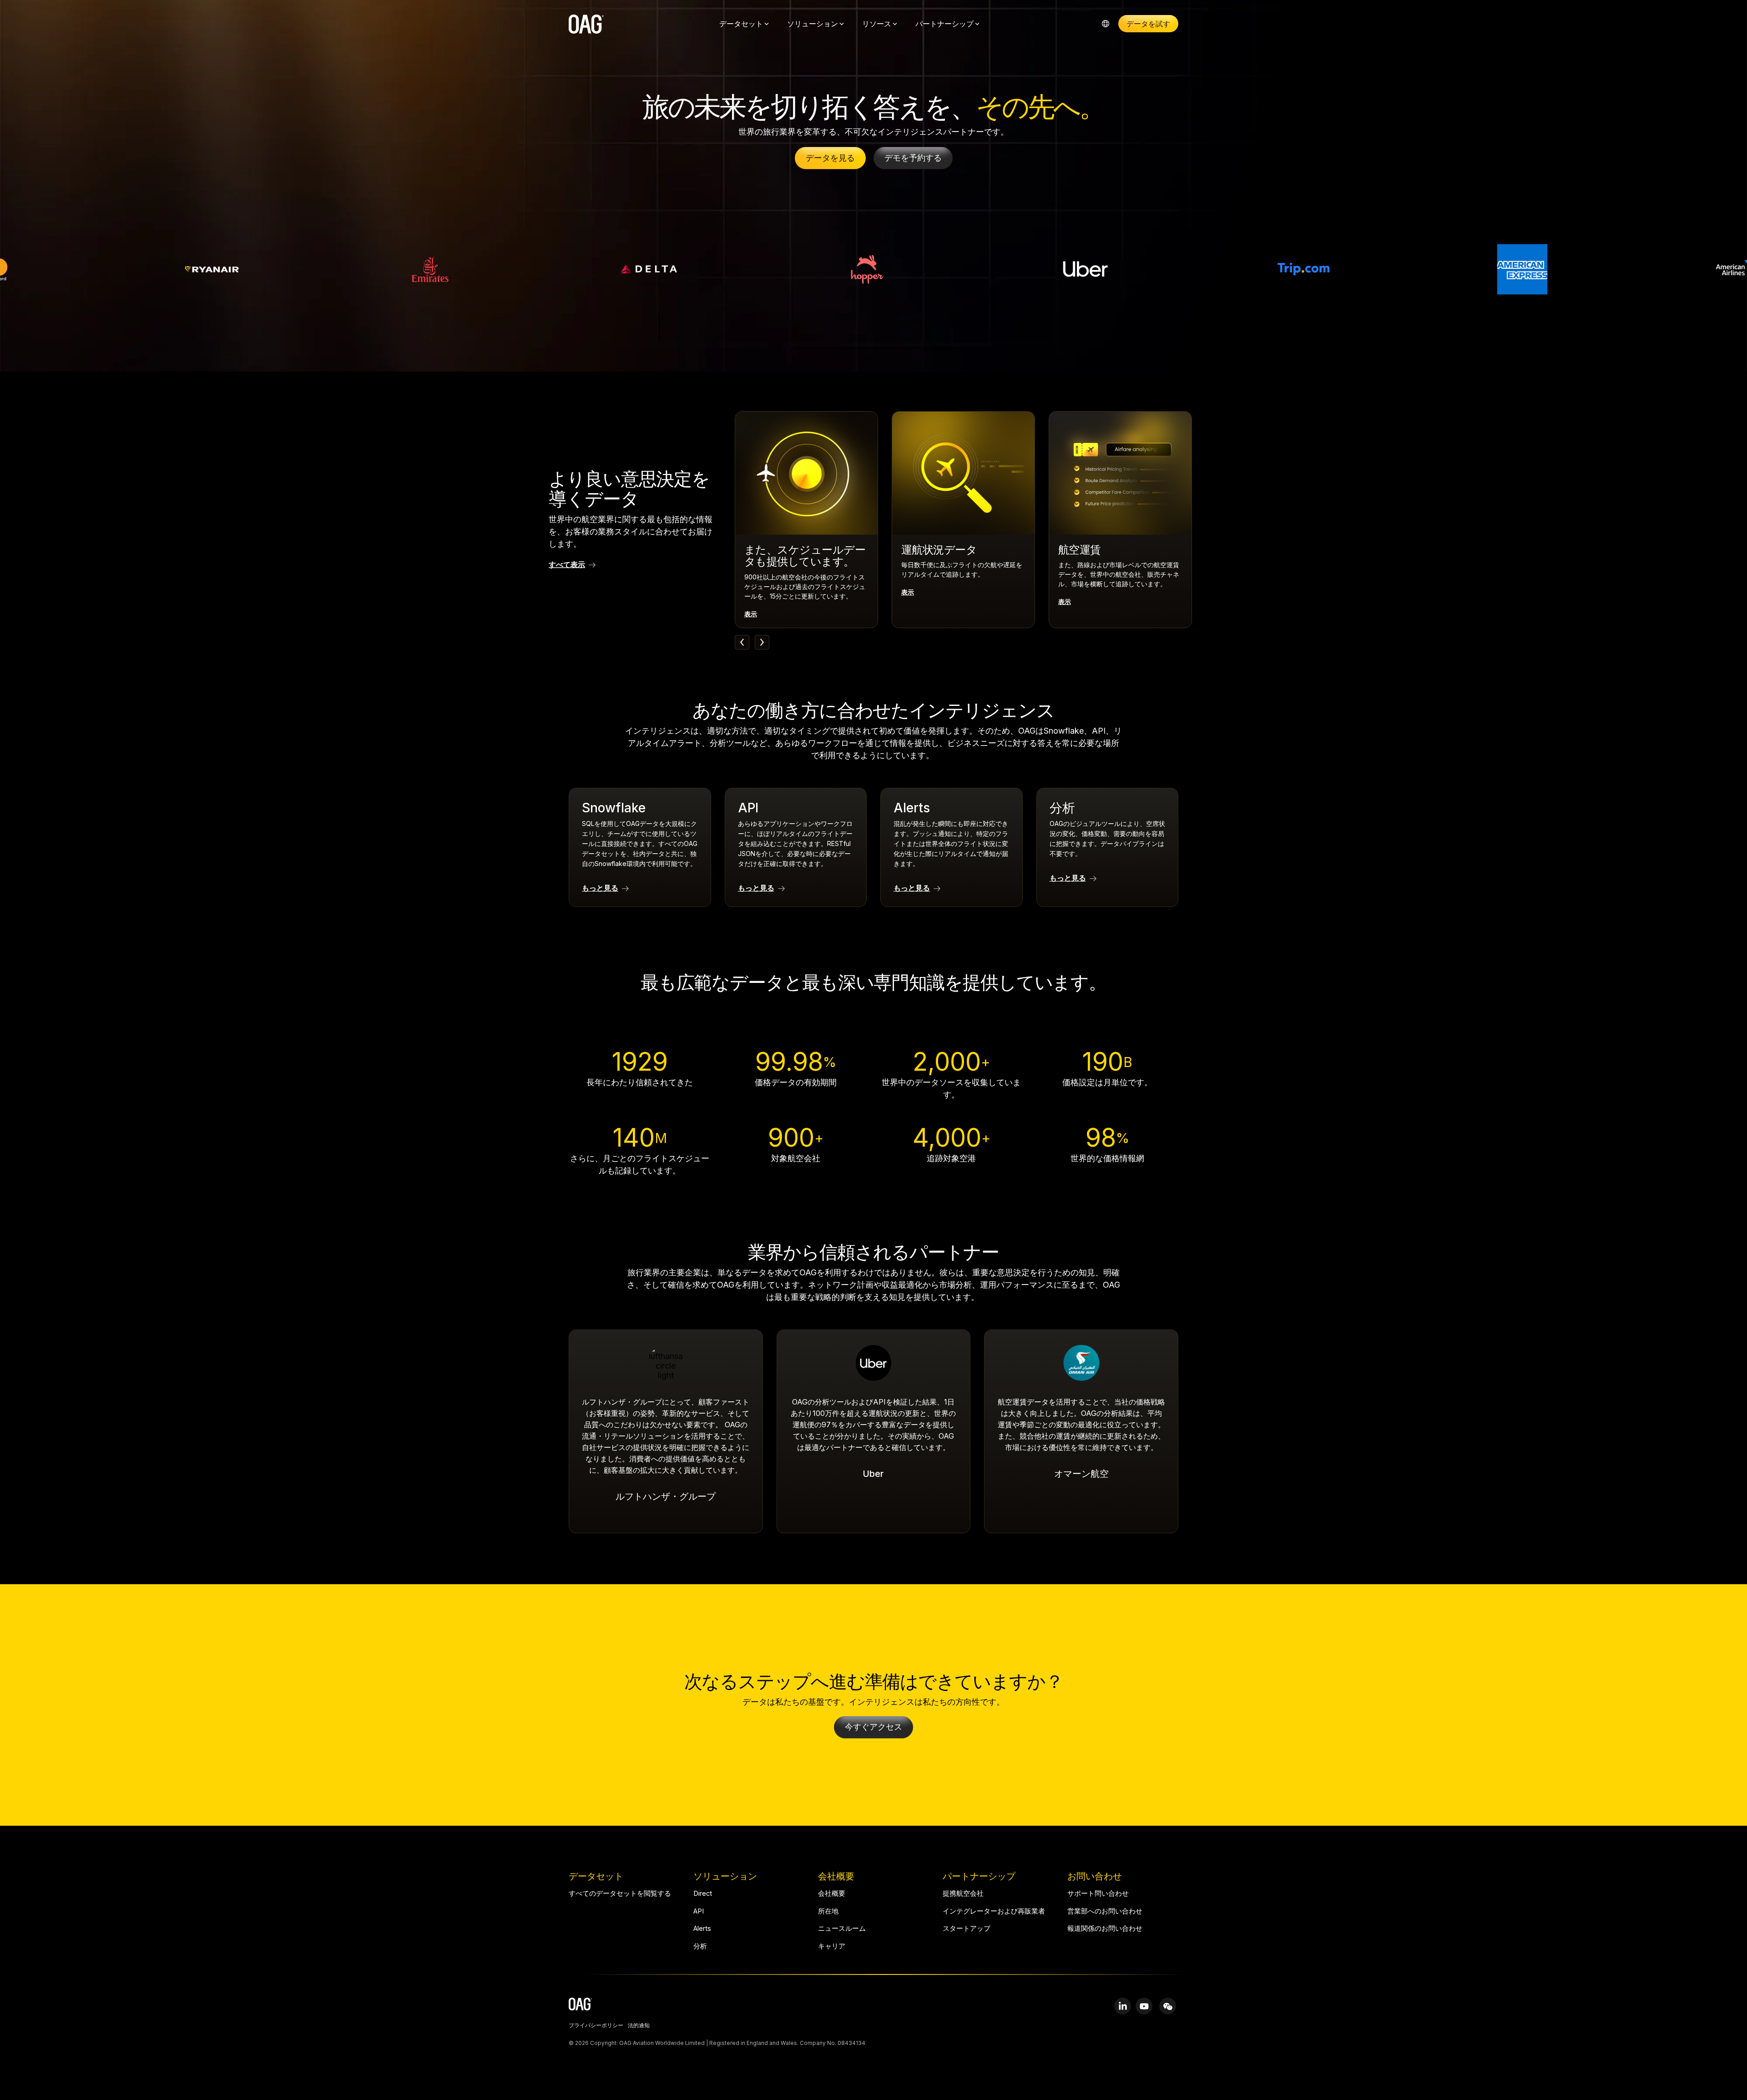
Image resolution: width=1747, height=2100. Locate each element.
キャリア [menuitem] (832, 1946)
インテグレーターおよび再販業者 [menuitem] (994, 1911)
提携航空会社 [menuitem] (963, 1894)
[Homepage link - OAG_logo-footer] (580, 2006)
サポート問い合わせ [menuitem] (1098, 1894)
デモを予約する (913, 158)
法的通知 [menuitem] (639, 2026)
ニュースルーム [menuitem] (842, 1929)
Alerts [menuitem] (702, 1929)
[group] (806, 520)
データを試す (1148, 24)
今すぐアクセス (873, 1727)
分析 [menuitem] (700, 1946)
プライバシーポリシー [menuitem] (596, 2026)
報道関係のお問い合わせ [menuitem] (1105, 1929)
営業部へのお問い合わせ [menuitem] (1105, 1911)
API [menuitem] (699, 1911)
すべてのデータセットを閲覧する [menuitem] (620, 1894)
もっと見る (600, 888)
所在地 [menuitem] (828, 1911)
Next (762, 642)
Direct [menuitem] (703, 1894)
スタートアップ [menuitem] (967, 1929)
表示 (751, 614)
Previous (742, 642)
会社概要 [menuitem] (832, 1894)
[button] (1123, 2006)
